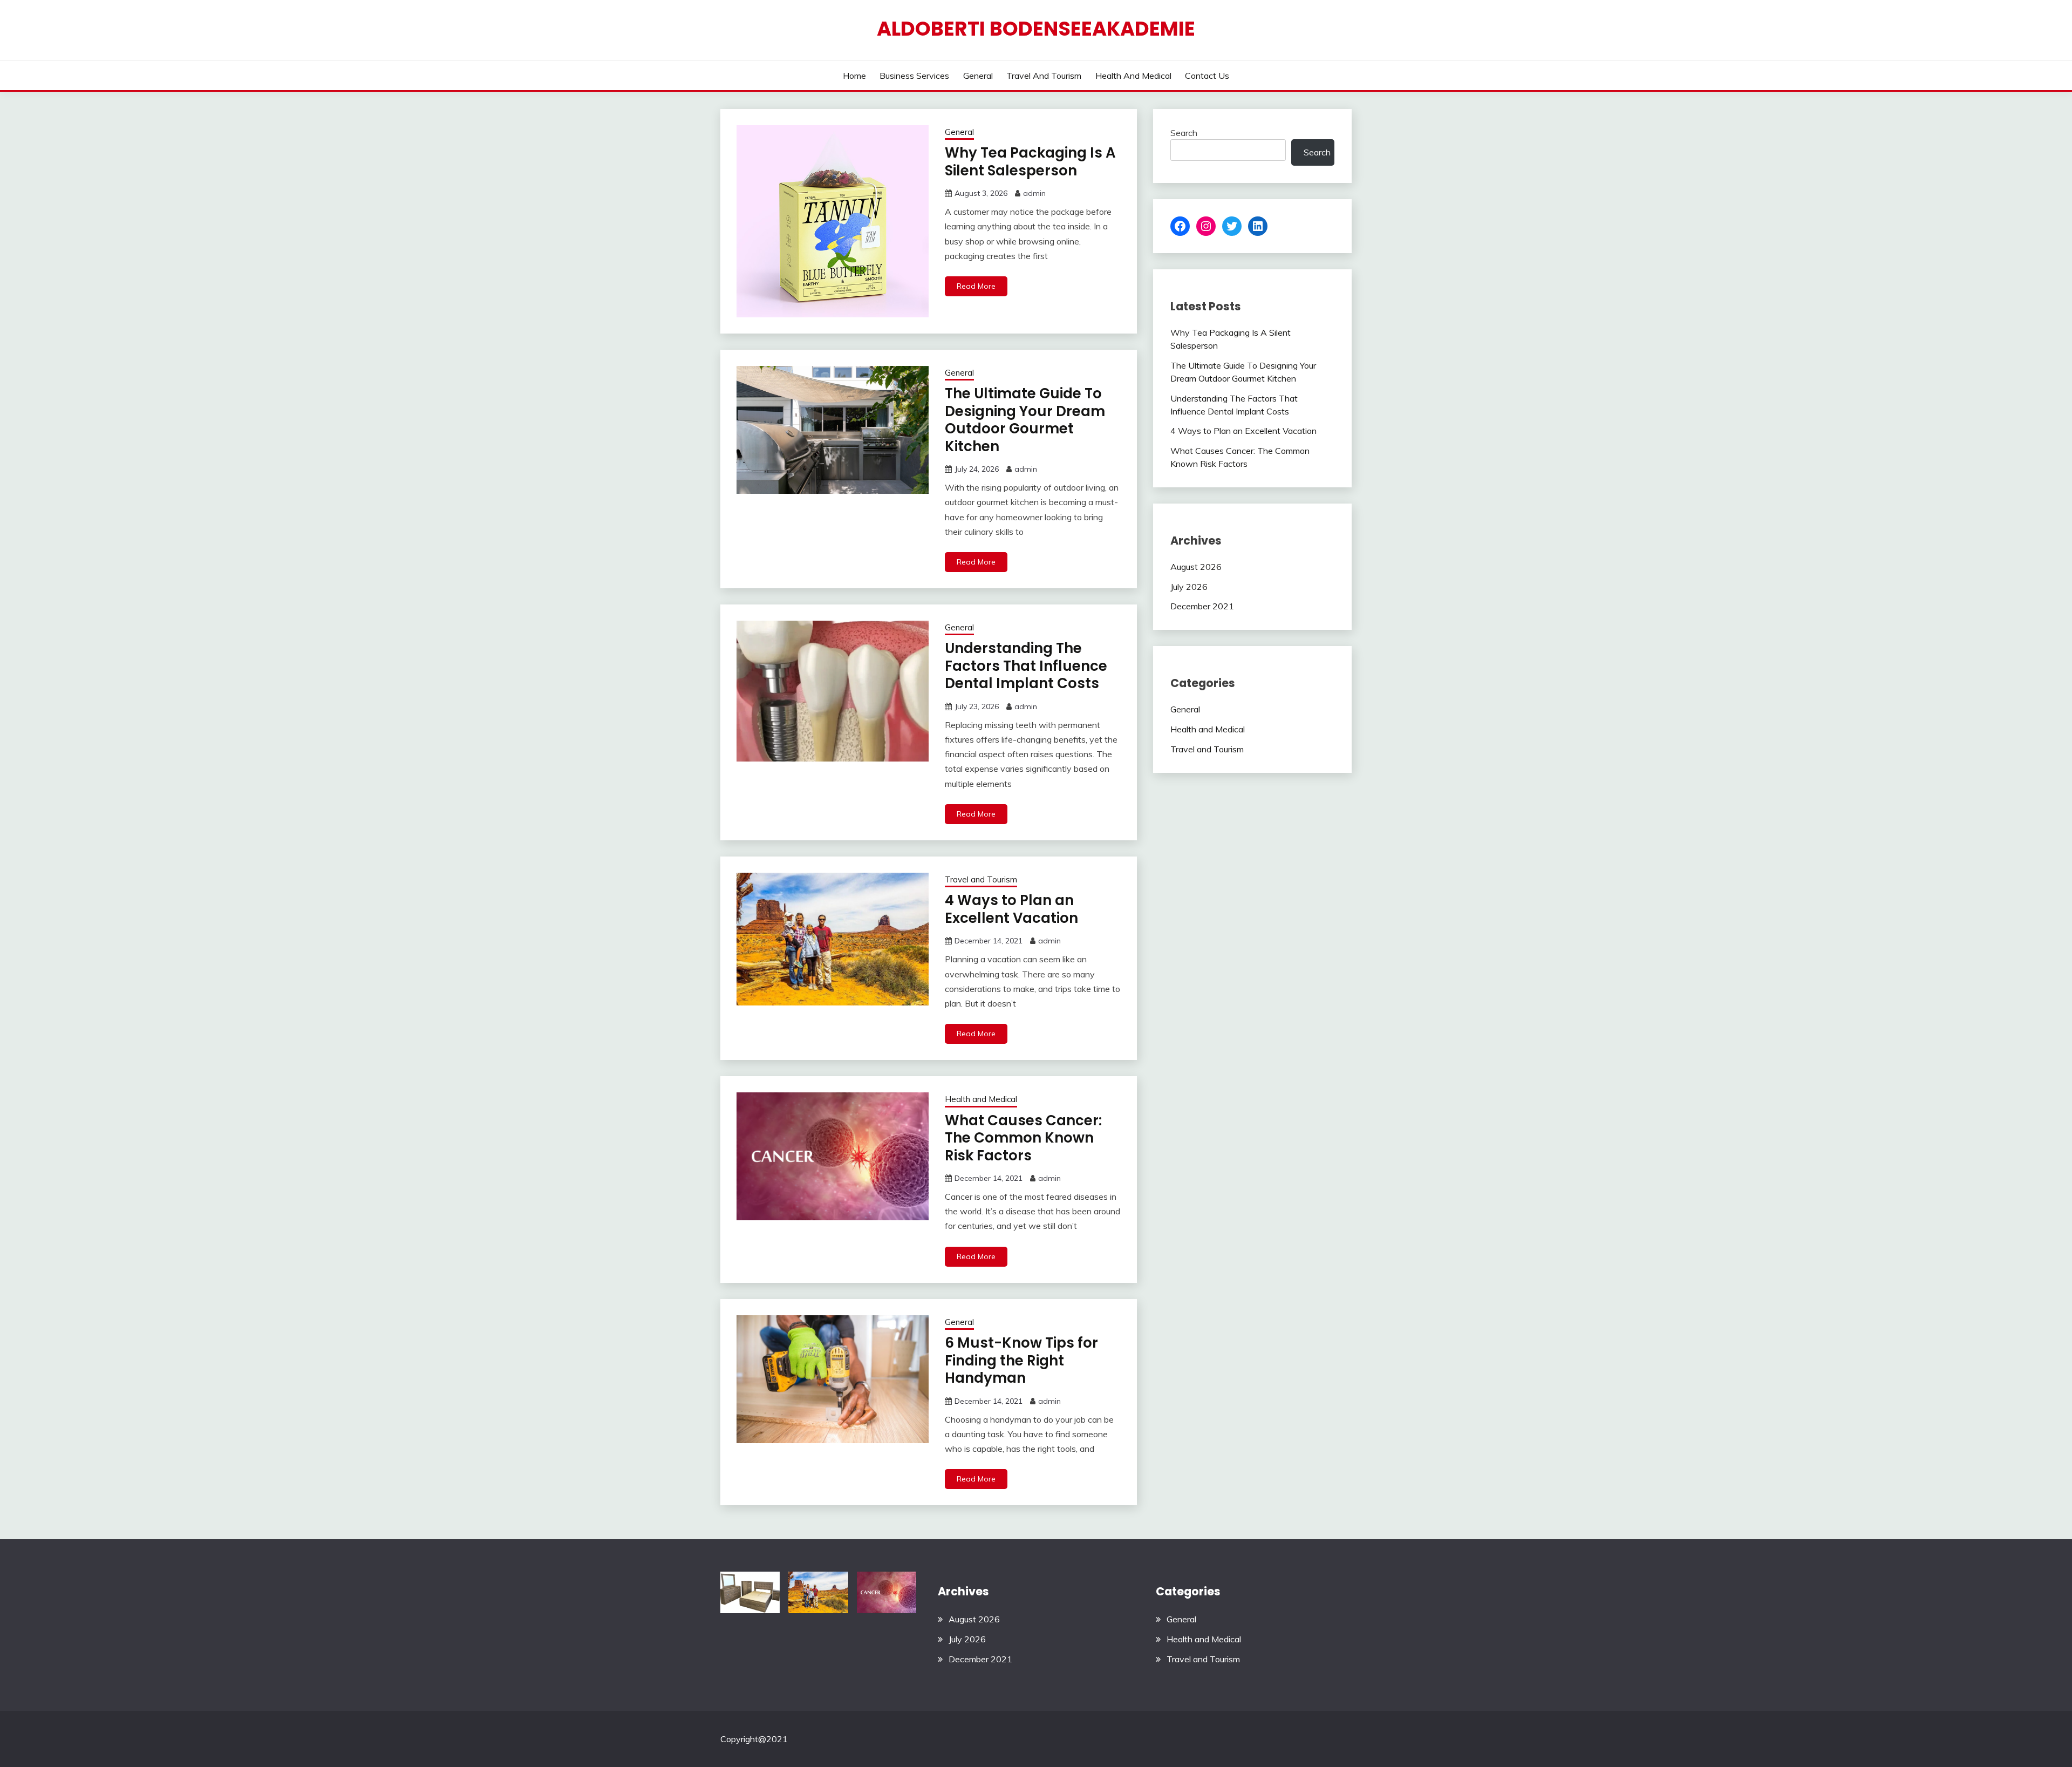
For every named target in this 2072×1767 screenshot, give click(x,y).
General (978, 76)
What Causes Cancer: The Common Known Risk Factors (1023, 1138)
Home (854, 76)
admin (1034, 193)
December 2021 (1202, 606)
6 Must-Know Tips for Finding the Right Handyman (1021, 1360)
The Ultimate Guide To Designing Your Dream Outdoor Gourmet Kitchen (1025, 420)
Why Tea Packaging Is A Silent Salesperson (1030, 162)
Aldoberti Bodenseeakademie (1036, 29)
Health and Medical (1133, 76)
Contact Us (1207, 76)
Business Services (914, 76)
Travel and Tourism (1044, 76)
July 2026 (1189, 587)
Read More (976, 286)
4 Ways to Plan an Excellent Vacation (1011, 909)
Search (1184, 133)
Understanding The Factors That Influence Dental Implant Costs (1026, 666)
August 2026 (1196, 567)
